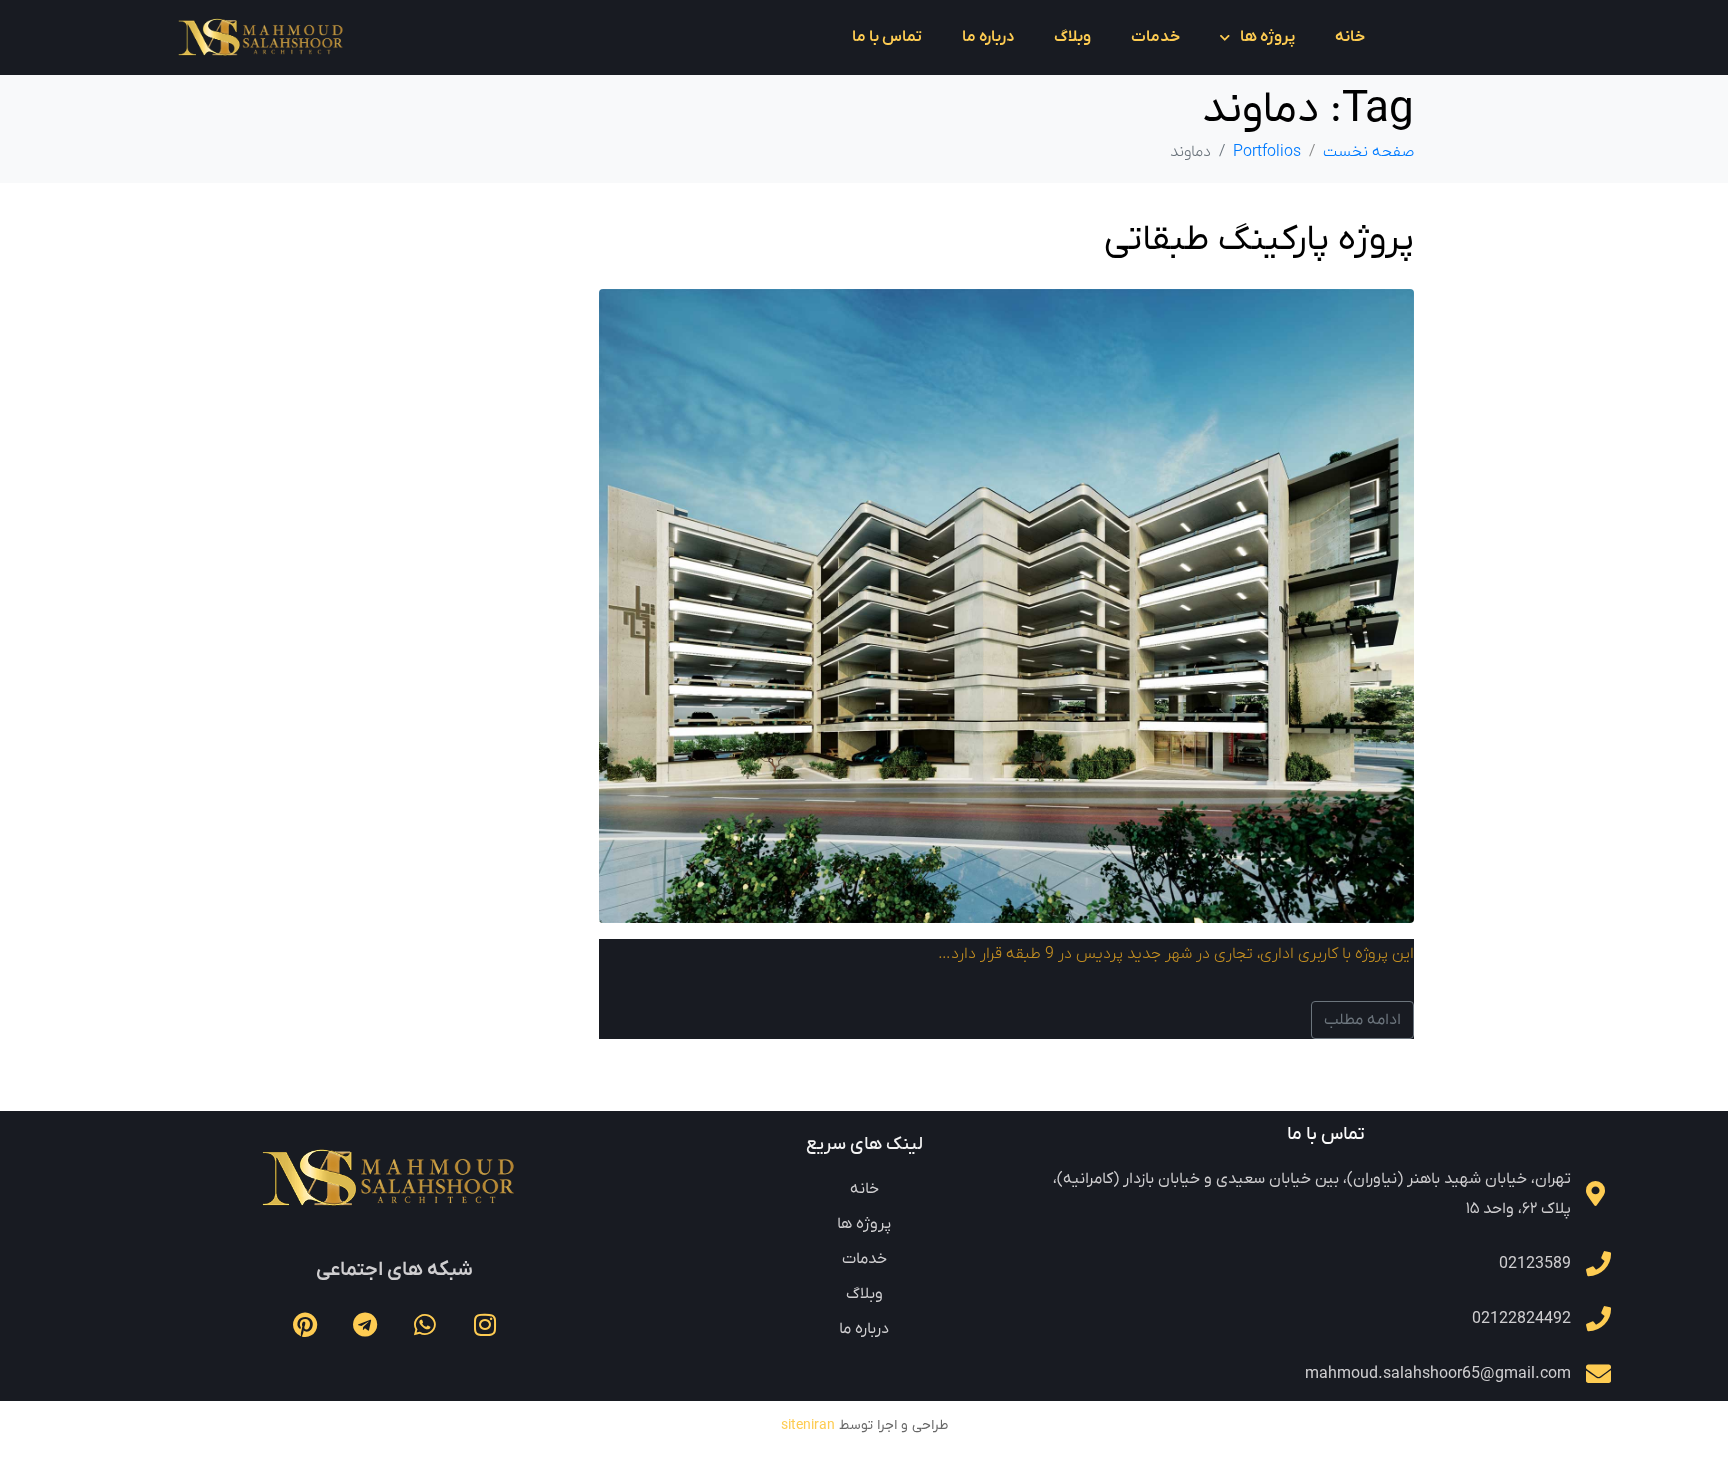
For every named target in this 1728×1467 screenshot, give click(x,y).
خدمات (1155, 37)
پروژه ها (1267, 37)
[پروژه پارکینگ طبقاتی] (1006, 605)
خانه (1350, 37)
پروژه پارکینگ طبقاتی (1259, 240)
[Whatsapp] (425, 1325)
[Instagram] (485, 1325)
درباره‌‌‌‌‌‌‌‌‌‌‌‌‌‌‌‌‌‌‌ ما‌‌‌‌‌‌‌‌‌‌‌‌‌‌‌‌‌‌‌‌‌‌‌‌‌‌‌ (988, 37)
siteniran (808, 1425)
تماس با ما (887, 37)
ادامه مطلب (1362, 1020)
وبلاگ (1072, 37)
